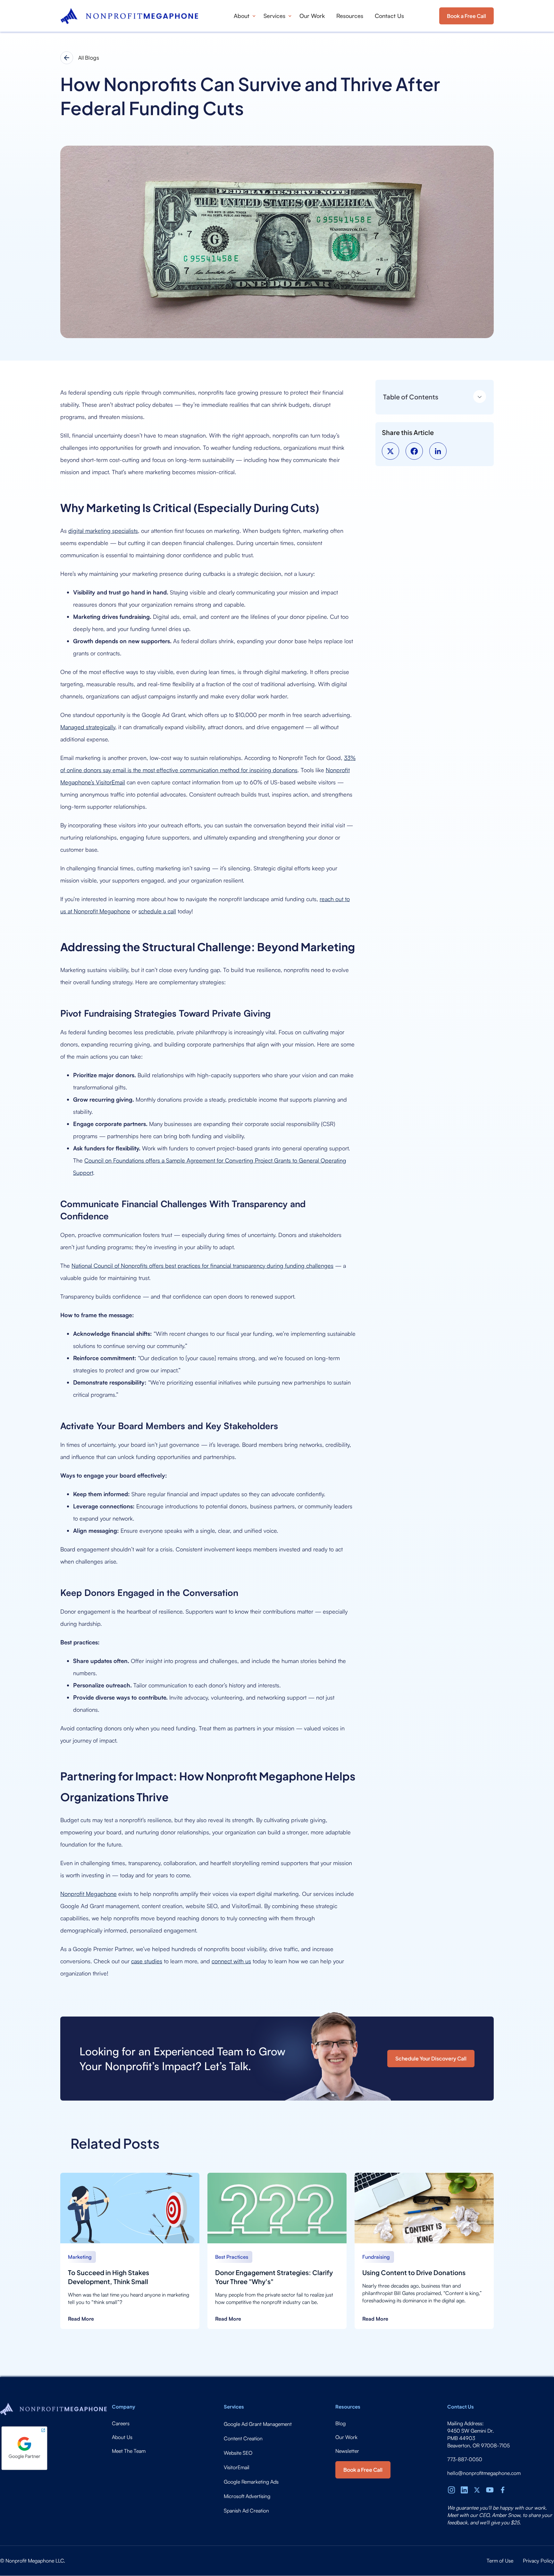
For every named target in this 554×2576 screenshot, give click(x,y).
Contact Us (389, 16)
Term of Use (500, 2561)
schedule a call (157, 911)
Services (274, 16)
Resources (350, 16)
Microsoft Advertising (247, 2496)
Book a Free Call (466, 16)
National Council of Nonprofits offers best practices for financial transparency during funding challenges (202, 1266)
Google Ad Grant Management (258, 2424)
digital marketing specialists (103, 531)
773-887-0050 (465, 2459)
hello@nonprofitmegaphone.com (484, 2473)
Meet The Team (129, 2451)
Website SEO (238, 2453)
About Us (122, 2437)
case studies (147, 1961)
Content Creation (243, 2438)
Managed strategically (88, 727)
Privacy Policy (538, 2561)
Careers (121, 2423)
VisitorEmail (237, 2467)
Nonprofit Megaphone (88, 1894)
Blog (340, 2423)
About (242, 16)
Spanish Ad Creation (246, 2511)
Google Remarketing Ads (251, 2482)
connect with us (231, 1961)
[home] (129, 16)
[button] (243, 16)
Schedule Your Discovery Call (431, 2058)
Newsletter (347, 2451)
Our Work (312, 16)
